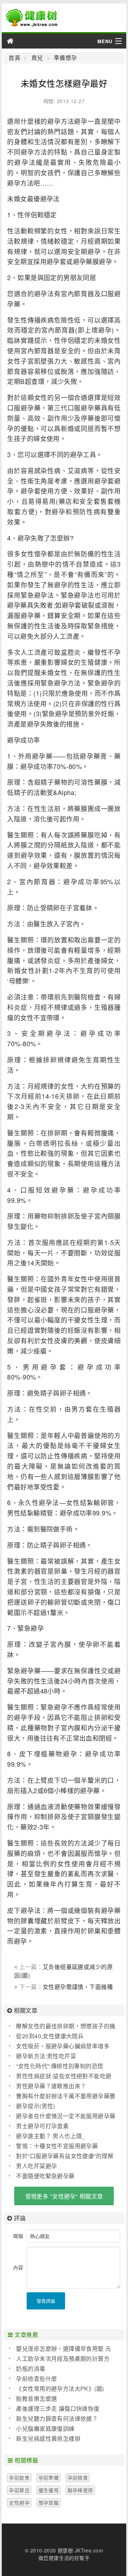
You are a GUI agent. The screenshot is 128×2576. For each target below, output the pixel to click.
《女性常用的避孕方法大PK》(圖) (60, 2388)
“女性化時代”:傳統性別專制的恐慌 (60, 2066)
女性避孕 (19, 2502)
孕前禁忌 (19, 2490)
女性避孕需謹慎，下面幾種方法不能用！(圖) (63, 1990)
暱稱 (18, 2236)
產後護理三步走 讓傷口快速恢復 (58, 2408)
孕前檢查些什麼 (36, 2378)
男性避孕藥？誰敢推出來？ (51, 2086)
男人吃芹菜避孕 (36, 2166)
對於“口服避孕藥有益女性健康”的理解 (65, 2156)
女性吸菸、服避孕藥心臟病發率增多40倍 (59, 2046)
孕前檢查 (78, 2478)
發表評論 (46, 2301)
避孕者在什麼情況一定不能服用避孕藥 (66, 2116)
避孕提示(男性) (35, 2106)
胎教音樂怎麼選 (36, 2398)
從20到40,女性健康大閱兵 (50, 2036)
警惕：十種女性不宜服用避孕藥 (57, 2146)
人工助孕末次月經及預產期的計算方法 (59, 2359)
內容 (18, 2267)
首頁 (14, 58)
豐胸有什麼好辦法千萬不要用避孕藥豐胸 (62, 2096)
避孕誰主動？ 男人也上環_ (50, 2136)
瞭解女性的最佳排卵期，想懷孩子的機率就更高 (62, 2026)
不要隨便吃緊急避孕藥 (45, 2176)
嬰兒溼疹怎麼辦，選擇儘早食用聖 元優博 (60, 2349)
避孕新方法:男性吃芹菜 (46, 2056)
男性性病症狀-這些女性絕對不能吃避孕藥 (60, 2076)
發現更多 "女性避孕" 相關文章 (64, 2196)
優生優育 (49, 2490)
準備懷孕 (65, 58)
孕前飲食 (19, 2478)
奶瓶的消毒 (31, 2368)
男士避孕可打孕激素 (42, 2126)
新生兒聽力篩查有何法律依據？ (57, 2418)
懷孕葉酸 (49, 2502)
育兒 (37, 58)
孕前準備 (49, 2478)
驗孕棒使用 (80, 2490)
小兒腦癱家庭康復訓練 (45, 2428)
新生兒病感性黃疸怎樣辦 (48, 2438)
